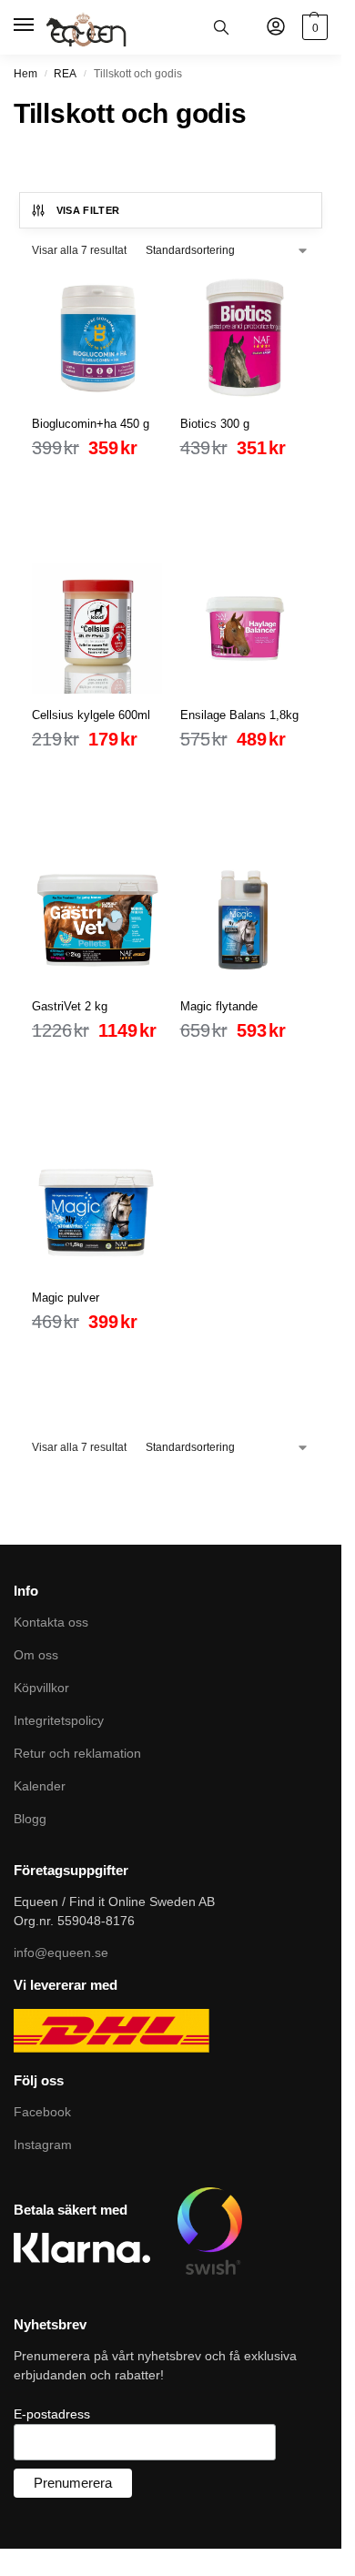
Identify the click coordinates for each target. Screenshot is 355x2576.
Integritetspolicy (59, 1720)
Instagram (43, 2145)
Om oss (36, 1655)
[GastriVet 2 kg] (97, 920)
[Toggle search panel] (221, 27)
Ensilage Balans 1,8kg (239, 715)
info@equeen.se (61, 1952)
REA (65, 74)
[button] (313, 27)
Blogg (30, 1819)
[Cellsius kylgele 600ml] (97, 629)
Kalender (40, 1786)
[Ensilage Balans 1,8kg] (245, 629)
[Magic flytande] (245, 920)
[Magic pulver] (97, 1211)
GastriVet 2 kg (70, 1006)
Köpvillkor (41, 1688)
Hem (25, 74)
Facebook (42, 2112)
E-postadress (52, 2414)
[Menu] (25, 25)
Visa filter (88, 210)
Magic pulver (66, 1298)
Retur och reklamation (77, 1753)
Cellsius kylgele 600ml (91, 715)
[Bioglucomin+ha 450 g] (97, 337)
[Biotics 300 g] (245, 337)
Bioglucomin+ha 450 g (91, 424)
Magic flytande (219, 1006)
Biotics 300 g (215, 424)
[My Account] (276, 28)
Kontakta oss (51, 1622)
